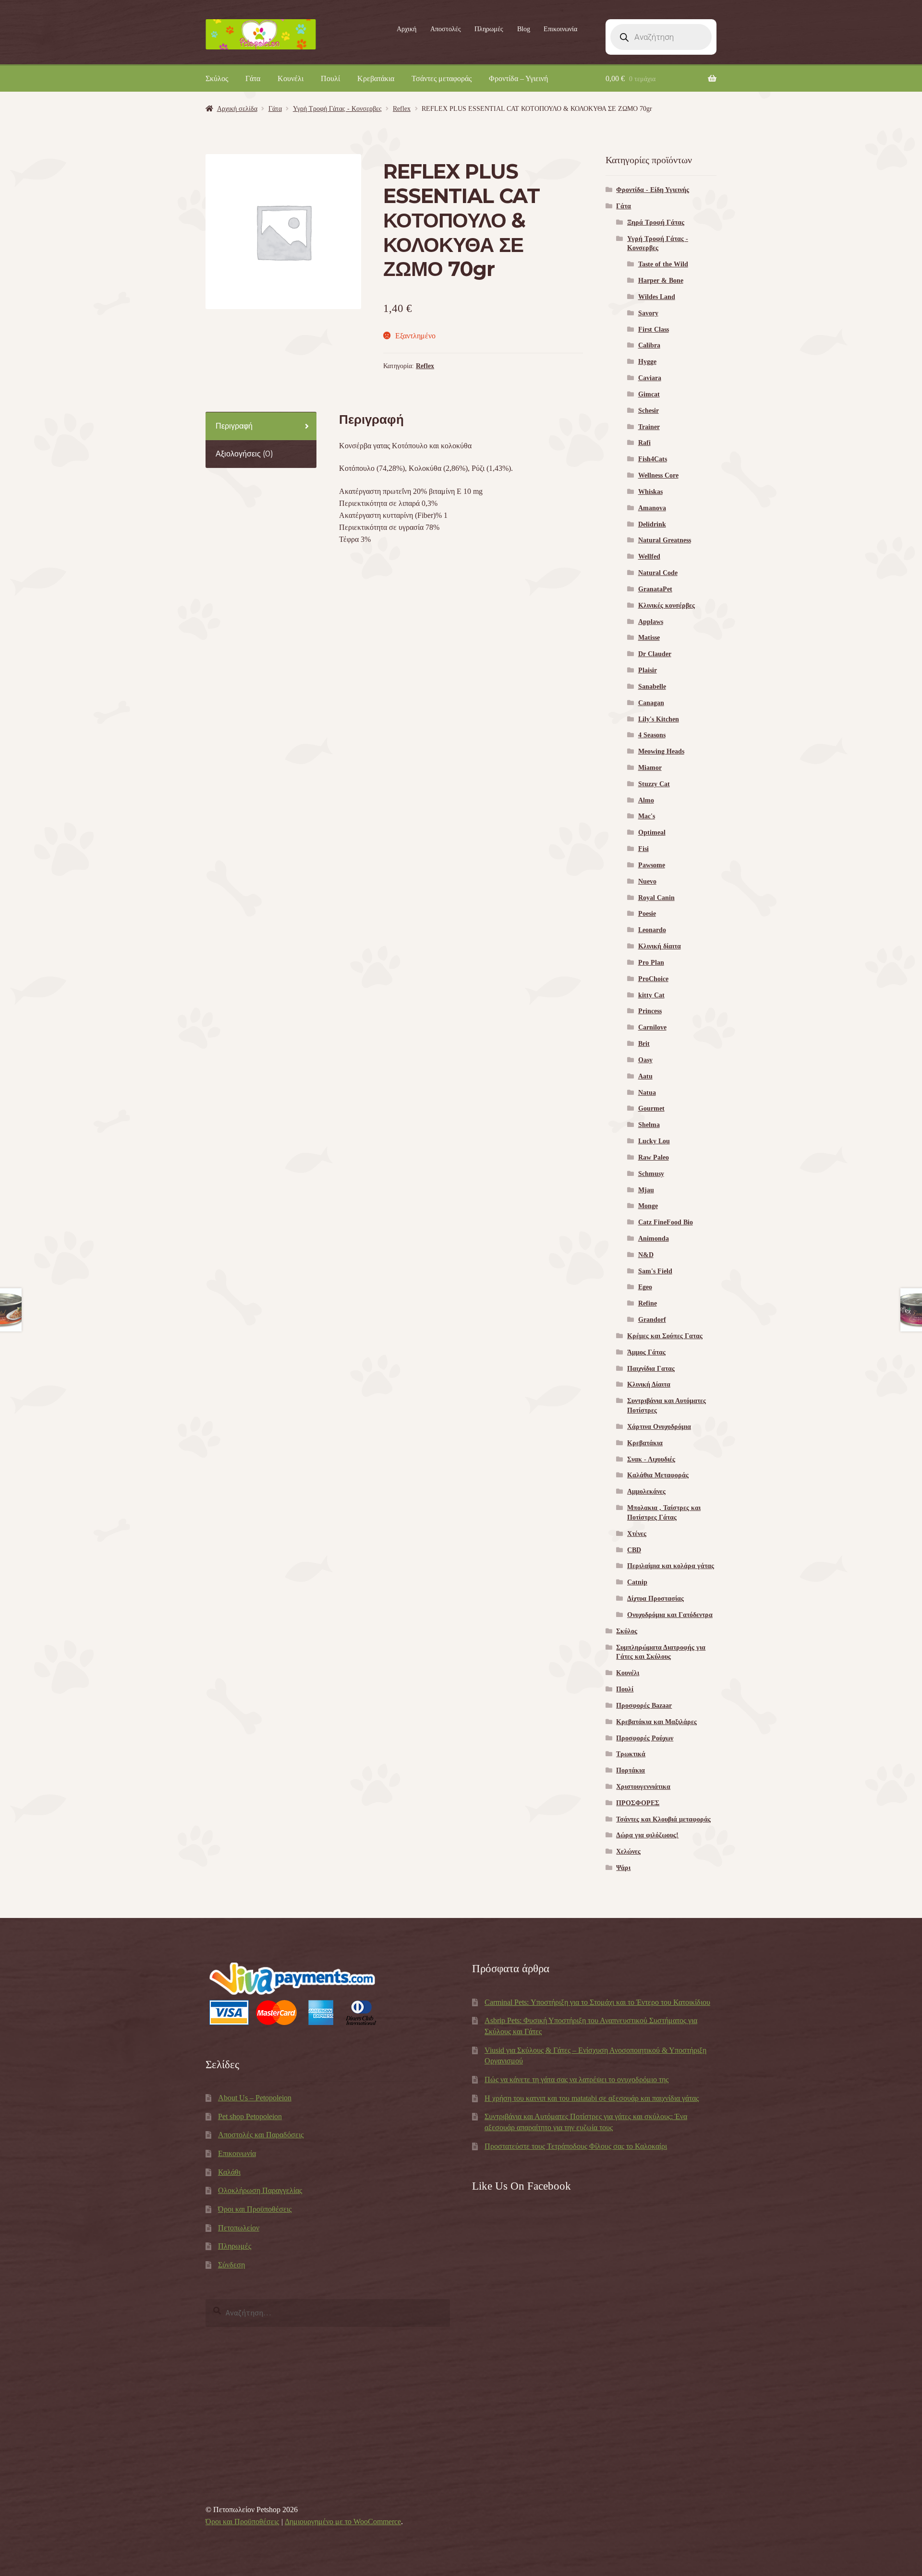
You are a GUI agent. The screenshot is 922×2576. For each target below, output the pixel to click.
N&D (646, 1255)
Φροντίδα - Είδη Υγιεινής (653, 190)
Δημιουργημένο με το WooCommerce (343, 2522)
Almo (646, 800)
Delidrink (652, 524)
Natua (647, 1093)
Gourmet (651, 1108)
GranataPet (655, 589)
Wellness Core (658, 475)
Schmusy (651, 1174)
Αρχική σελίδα (237, 109)
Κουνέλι (291, 78)
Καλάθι (229, 2172)
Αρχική (406, 29)
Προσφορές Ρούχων (645, 1738)
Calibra (649, 345)
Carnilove (652, 1027)
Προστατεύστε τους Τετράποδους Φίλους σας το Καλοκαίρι (576, 2146)
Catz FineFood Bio (666, 1222)
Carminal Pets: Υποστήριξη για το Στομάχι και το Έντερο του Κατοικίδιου (597, 2002)
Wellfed (649, 557)
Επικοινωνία (560, 29)
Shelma (649, 1125)
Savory (648, 313)
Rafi (644, 443)
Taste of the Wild (663, 264)
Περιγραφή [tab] (234, 426)
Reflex (402, 109)
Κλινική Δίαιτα (649, 1384)
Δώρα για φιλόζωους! (647, 1835)
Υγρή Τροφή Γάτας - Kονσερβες (337, 109)
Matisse (649, 638)
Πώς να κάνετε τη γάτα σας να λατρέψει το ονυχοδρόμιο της (576, 2079)
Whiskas (650, 492)
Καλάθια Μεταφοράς (658, 1475)
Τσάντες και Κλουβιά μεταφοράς (663, 1819)
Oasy (645, 1060)
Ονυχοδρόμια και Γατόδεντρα (670, 1615)
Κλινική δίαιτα (660, 946)
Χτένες (637, 1534)
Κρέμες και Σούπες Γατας (665, 1336)
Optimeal (652, 833)
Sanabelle (652, 687)
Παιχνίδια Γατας (651, 1369)
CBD (634, 1550)
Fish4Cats (653, 459)
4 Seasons (652, 735)
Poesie (647, 914)
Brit (644, 1044)
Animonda (654, 1239)
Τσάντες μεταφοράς (442, 78)
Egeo (645, 1287)
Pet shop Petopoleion (250, 2116)
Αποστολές (446, 29)
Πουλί (330, 78)
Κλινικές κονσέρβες (667, 605)
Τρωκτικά (631, 1754)
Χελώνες (628, 1851)
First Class (654, 329)
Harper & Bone (661, 281)
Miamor (650, 768)
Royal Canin (656, 898)
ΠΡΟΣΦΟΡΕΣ (638, 1803)
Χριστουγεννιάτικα (643, 1787)
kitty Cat (651, 995)
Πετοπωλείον (239, 2228)
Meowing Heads (661, 751)
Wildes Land (657, 297)
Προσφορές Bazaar (644, 1706)
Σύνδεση (231, 2265)
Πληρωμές (489, 29)
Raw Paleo (654, 1157)
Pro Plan (651, 963)
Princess (650, 1011)
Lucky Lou (654, 1141)
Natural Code (658, 573)
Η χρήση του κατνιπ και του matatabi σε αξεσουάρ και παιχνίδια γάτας (592, 2098)
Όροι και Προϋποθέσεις (255, 2209)
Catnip (637, 1582)
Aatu (645, 1076)
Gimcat (649, 394)
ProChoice (653, 979)
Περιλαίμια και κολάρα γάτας (671, 1566)
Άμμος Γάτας (646, 1352)
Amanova (652, 508)
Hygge (647, 362)
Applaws (651, 622)
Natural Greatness (665, 540)
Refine (648, 1303)
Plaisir (648, 670)
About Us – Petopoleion (255, 2098)
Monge (648, 1206)
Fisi (643, 849)
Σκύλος (217, 78)
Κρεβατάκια (376, 78)
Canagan (651, 703)
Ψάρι (623, 1868)
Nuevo (647, 881)
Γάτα (253, 78)
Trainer (649, 427)
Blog (524, 29)
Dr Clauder (655, 654)
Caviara (650, 378)
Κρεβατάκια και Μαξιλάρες (656, 1722)
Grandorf (652, 1320)
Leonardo (652, 930)
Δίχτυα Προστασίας (655, 1599)
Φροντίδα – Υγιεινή (518, 78)
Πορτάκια (631, 1770)
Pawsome (652, 865)
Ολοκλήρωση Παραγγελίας (260, 2190)
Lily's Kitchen (659, 719)
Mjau (646, 1190)
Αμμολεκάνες (646, 1492)
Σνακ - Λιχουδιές (651, 1459)
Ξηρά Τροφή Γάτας (656, 222)
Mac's (647, 816)
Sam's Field (655, 1271)
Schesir (649, 411)
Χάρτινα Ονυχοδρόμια (659, 1427)
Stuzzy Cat (654, 784)
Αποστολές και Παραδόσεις (261, 2135)
